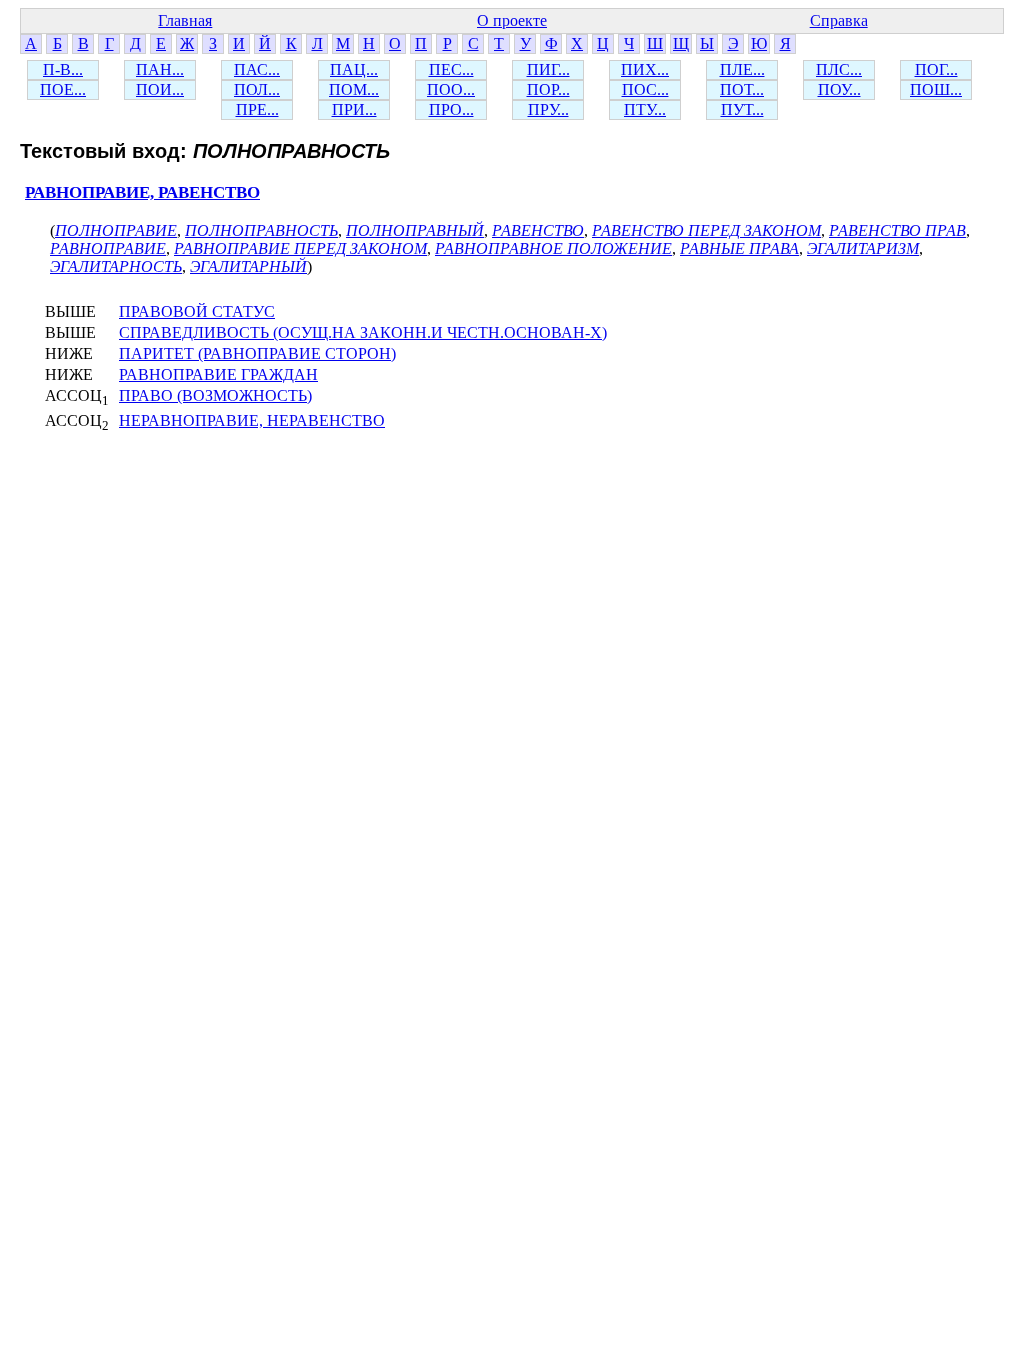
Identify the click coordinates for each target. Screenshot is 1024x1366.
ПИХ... (645, 69)
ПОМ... (354, 89)
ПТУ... (645, 109)
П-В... (63, 69)
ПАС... (257, 69)
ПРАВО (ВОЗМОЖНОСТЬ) (215, 395)
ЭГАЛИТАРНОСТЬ (116, 266)
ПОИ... (160, 89)
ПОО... (451, 89)
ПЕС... (451, 69)
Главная (185, 20)
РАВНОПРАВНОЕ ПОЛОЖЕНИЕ (553, 248)
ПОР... (548, 89)
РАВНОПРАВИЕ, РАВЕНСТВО (142, 192)
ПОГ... (936, 69)
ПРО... (451, 109)
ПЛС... (839, 69)
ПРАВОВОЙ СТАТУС (197, 311)
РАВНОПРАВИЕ (108, 248)
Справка (839, 20)
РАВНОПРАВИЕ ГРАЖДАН (218, 374)
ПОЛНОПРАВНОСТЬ (261, 230)
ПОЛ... (257, 89)
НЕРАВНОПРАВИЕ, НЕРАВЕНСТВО (252, 420)
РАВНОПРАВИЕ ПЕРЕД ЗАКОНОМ (300, 248)
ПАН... (160, 69)
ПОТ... (742, 89)
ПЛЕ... (742, 69)
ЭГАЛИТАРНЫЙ (248, 266)
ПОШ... (936, 89)
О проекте (512, 20)
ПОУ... (839, 89)
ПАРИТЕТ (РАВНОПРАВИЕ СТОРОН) (257, 353)
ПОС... (645, 89)
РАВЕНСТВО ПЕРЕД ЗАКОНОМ (706, 230)
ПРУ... (548, 109)
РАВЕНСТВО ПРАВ (897, 230)
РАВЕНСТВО (538, 230)
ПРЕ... (257, 109)
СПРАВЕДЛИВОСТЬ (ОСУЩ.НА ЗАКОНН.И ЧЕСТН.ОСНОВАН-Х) (363, 332)
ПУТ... (742, 109)
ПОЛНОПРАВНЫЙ (415, 230)
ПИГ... (548, 69)
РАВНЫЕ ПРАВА (739, 248)
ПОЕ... (63, 89)
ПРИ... (354, 109)
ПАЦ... (354, 69)
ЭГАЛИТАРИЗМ (863, 248)
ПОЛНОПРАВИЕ (116, 230)
